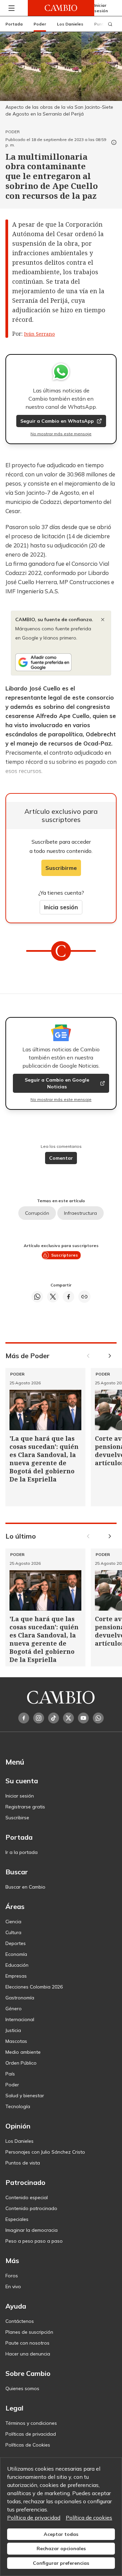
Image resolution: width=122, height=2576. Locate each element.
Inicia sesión (61, 907)
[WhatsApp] (98, 1718)
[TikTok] (54, 1718)
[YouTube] (83, 1718)
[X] (68, 1718)
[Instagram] (39, 1718)
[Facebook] (24, 1718)
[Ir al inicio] (61, 8)
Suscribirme (61, 868)
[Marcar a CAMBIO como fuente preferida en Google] (61, 662)
